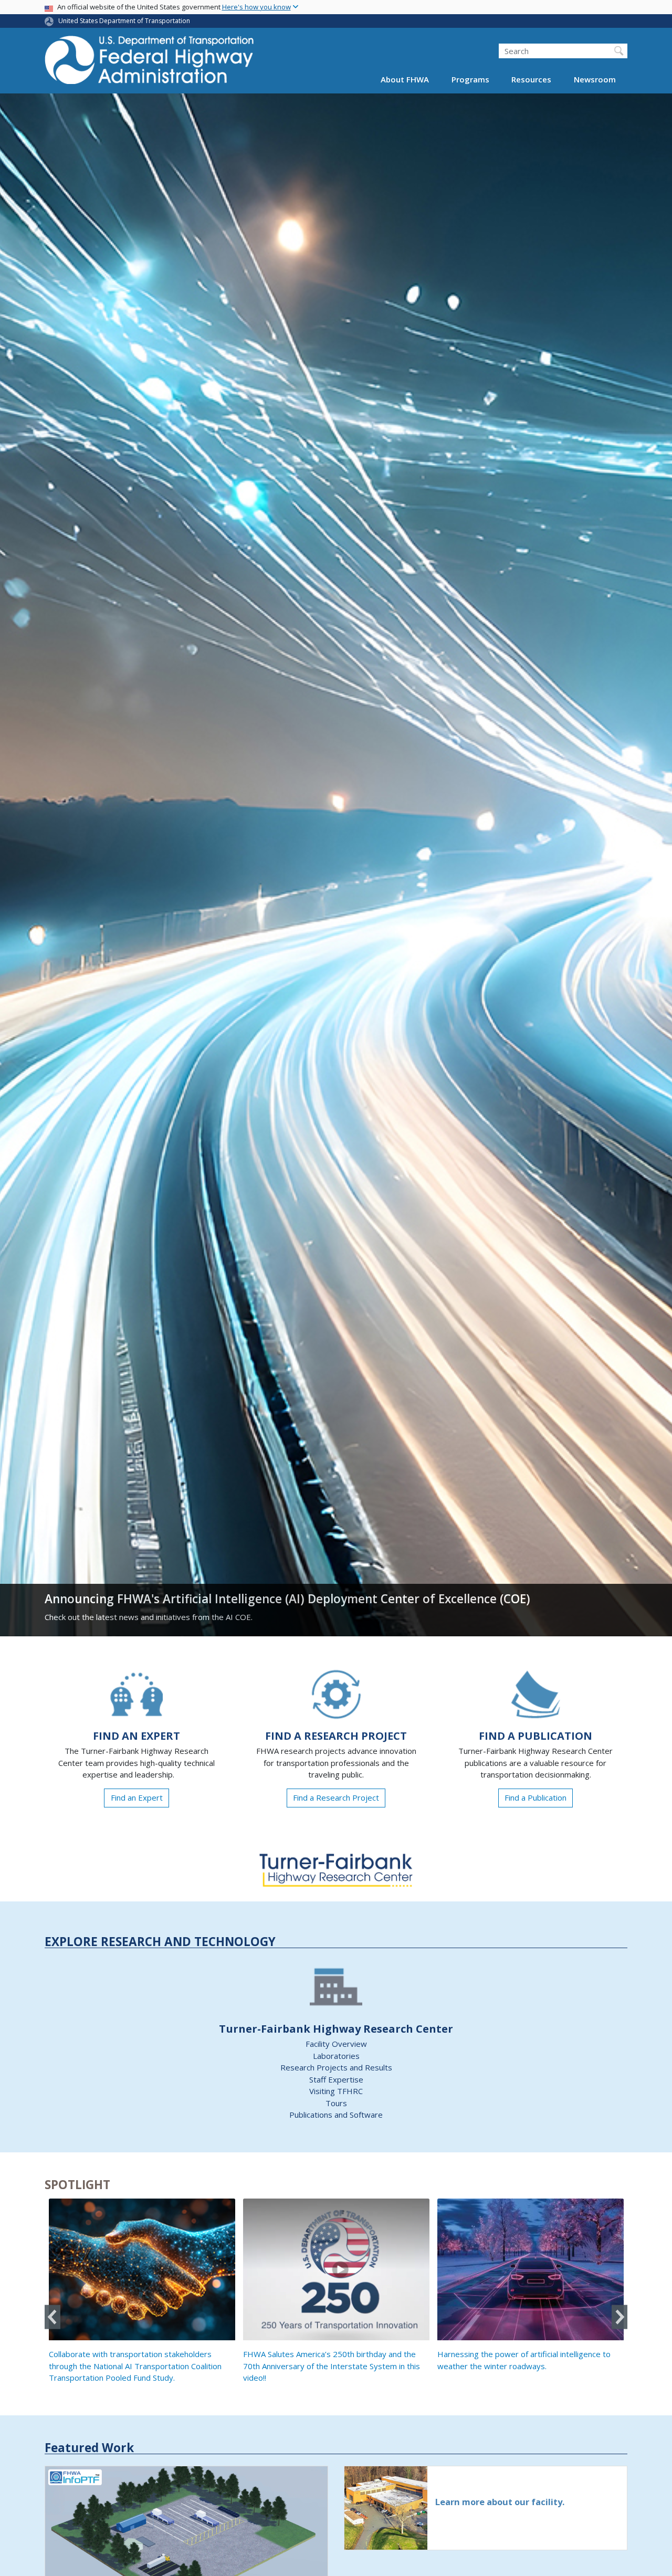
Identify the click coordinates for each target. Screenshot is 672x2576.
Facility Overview (336, 2044)
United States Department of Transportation (124, 21)
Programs (470, 80)
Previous (52, 2317)
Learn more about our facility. (500, 2502)
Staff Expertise (336, 2079)
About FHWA (405, 80)
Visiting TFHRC (336, 2091)
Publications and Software (336, 2115)
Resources (531, 80)
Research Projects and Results (336, 2067)
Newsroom (595, 80)
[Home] (150, 63)
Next (619, 2317)
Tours (336, 2103)
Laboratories (336, 2056)
